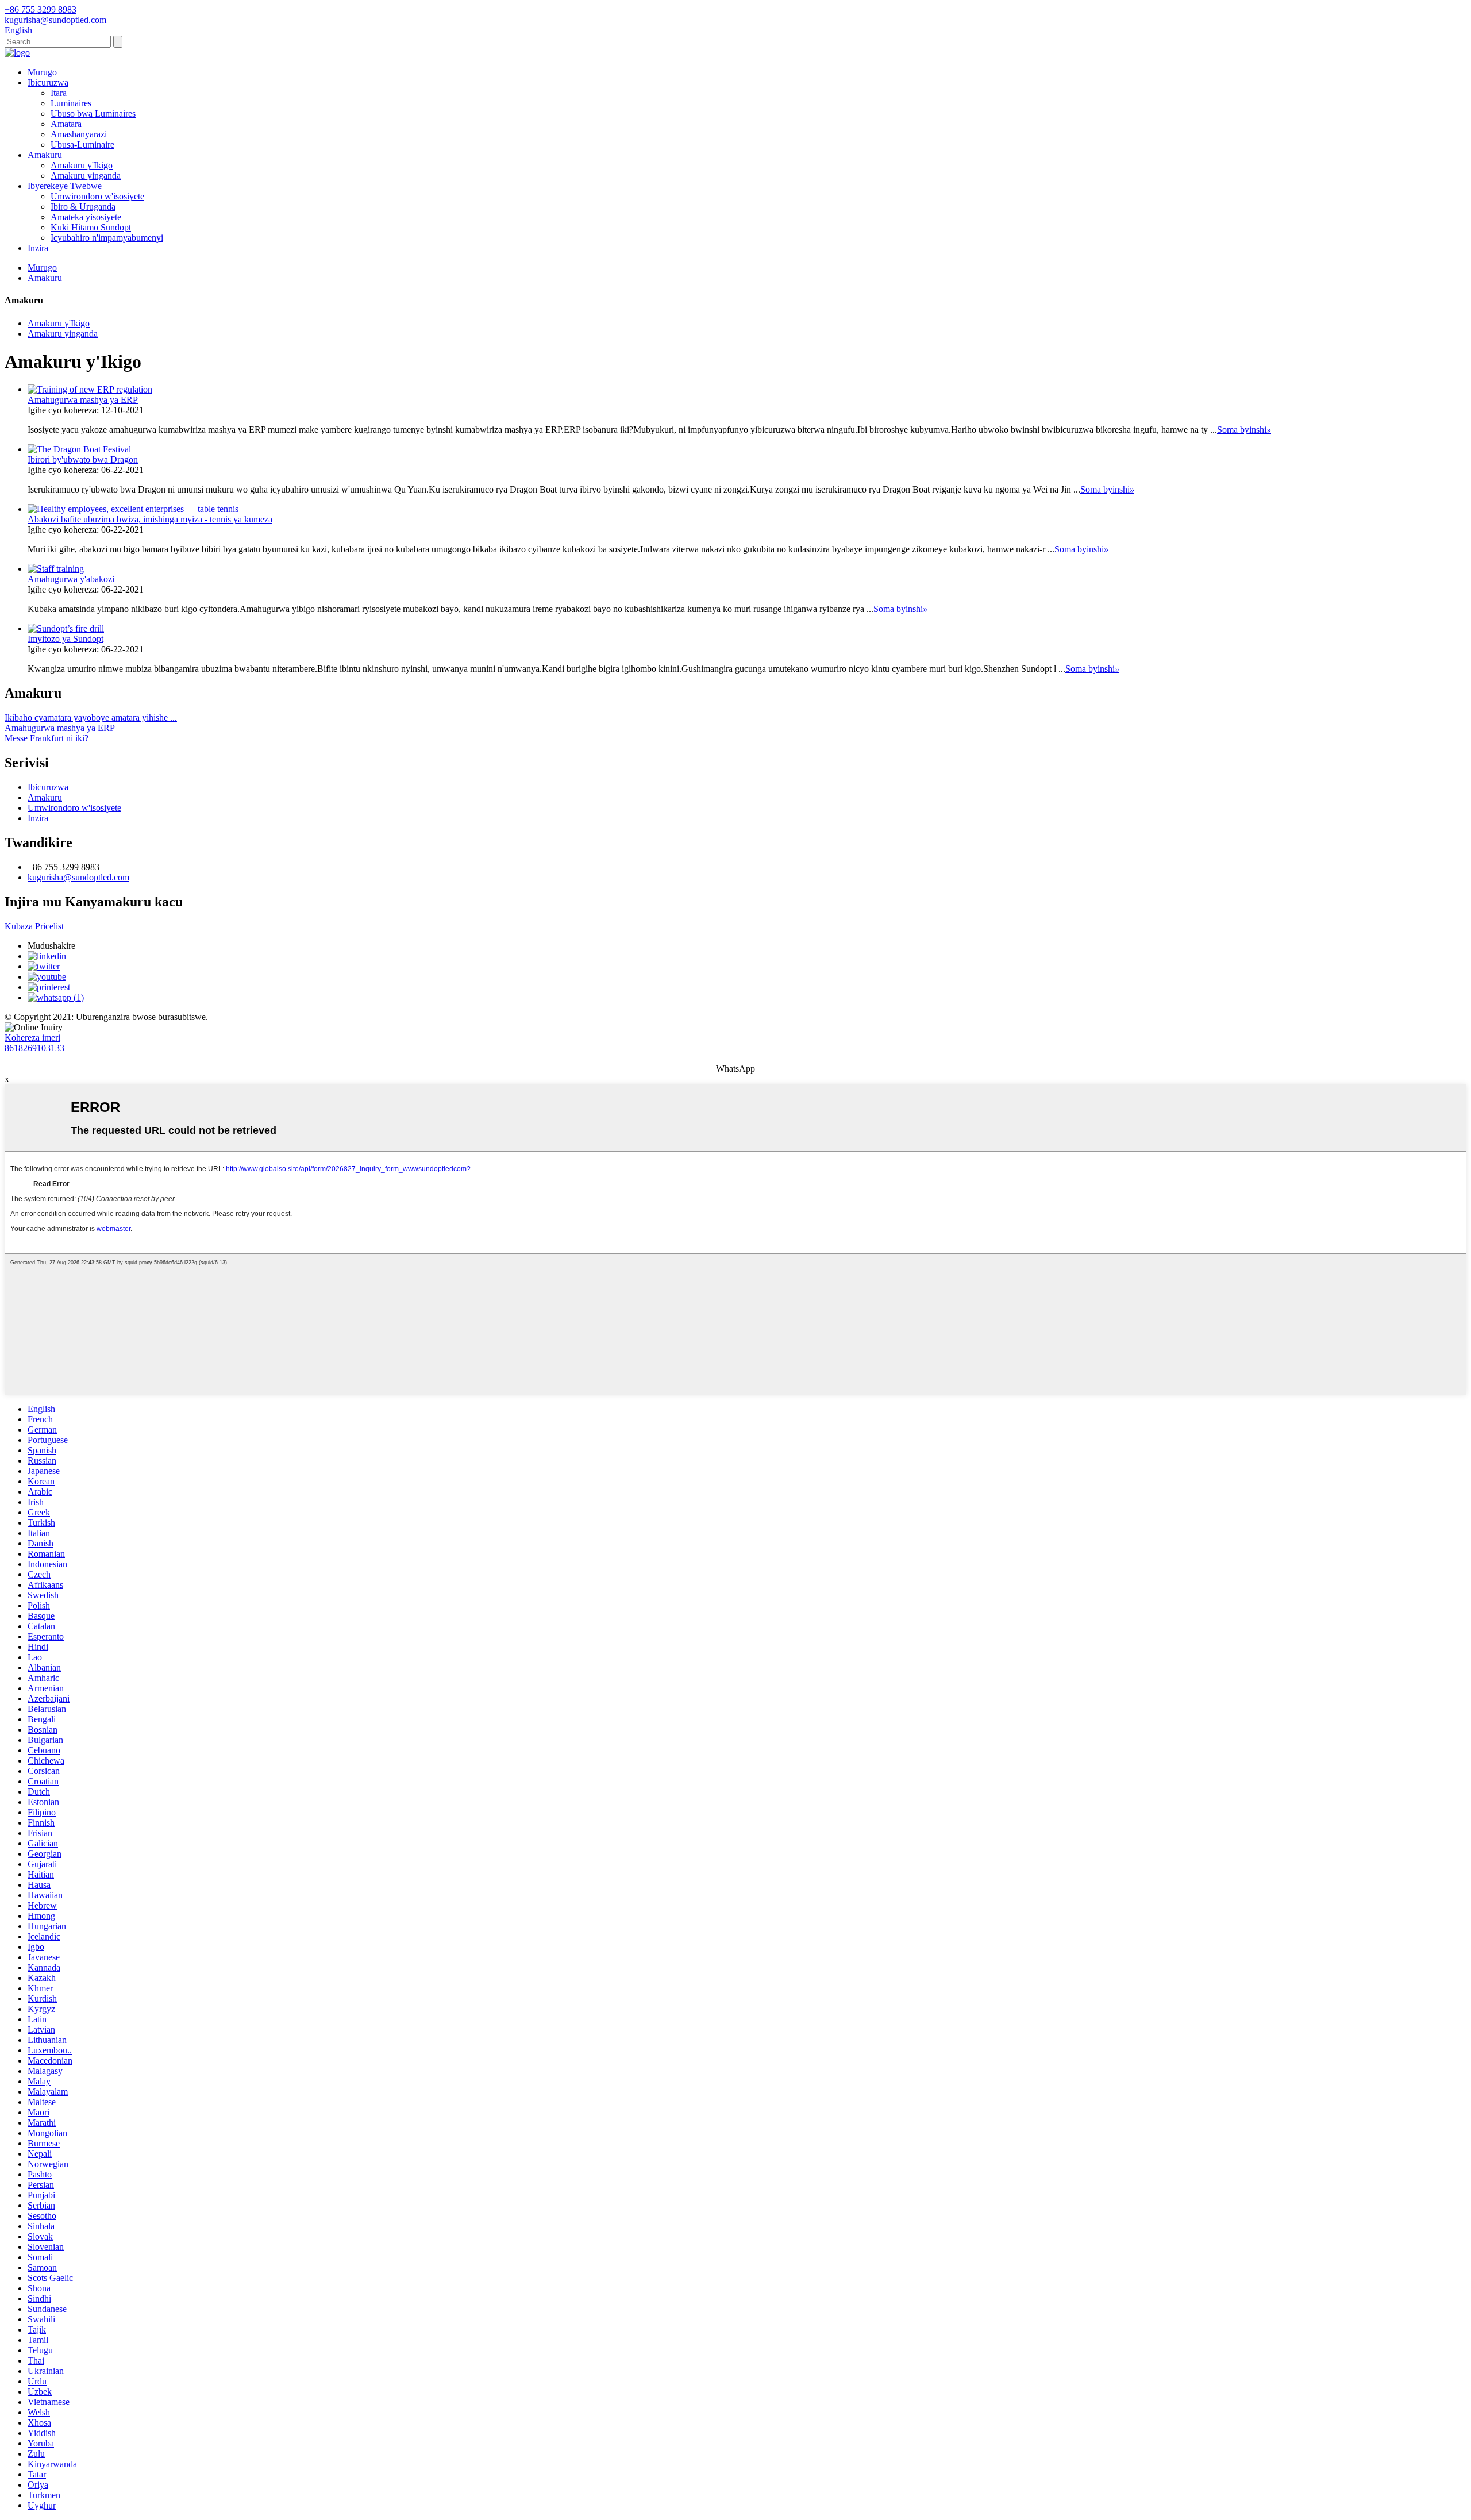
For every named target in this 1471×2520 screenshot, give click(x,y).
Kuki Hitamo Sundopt (91, 227)
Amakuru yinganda (86, 176)
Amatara (66, 124)
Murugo (42, 72)
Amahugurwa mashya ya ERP (83, 400)
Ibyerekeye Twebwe (65, 186)
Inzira (38, 248)
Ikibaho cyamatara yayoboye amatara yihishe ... (91, 717)
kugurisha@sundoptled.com (78, 877)
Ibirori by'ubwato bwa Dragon (83, 459)
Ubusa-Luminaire (82, 145)
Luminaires (71, 103)
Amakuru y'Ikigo (82, 165)
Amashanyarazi (79, 134)
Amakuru (45, 155)
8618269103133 (34, 1048)
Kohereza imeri (32, 1038)
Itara (59, 93)
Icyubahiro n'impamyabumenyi (107, 238)
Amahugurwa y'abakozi (71, 579)
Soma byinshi (1244, 430)
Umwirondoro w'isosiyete (97, 196)
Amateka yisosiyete (86, 217)
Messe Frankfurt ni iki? (47, 738)
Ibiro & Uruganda (83, 207)
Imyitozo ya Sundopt (66, 639)
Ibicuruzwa (48, 82)
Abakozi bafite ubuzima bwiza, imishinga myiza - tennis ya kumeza (150, 519)
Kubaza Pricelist (34, 926)
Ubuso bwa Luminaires (93, 114)
